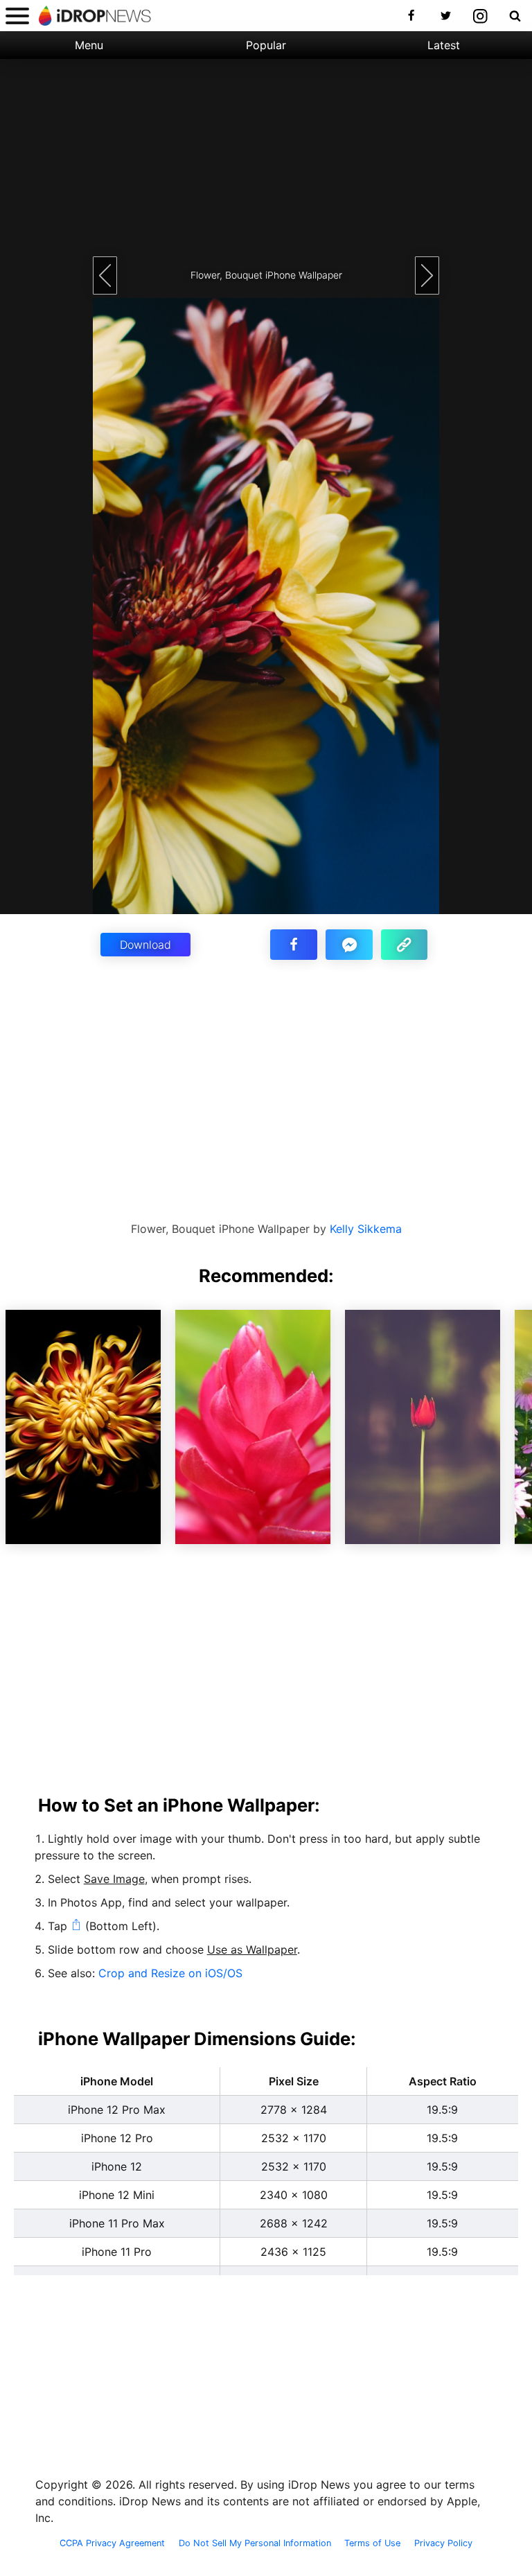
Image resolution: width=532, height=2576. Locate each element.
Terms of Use (372, 2543)
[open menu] (17, 16)
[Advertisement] (266, 156)
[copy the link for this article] (405, 945)
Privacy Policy (443, 2543)
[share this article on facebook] (294, 945)
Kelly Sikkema (366, 1229)
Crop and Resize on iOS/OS (170, 1973)
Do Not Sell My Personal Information (255, 2543)
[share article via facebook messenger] (349, 945)
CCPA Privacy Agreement (112, 2543)
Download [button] (145, 945)
